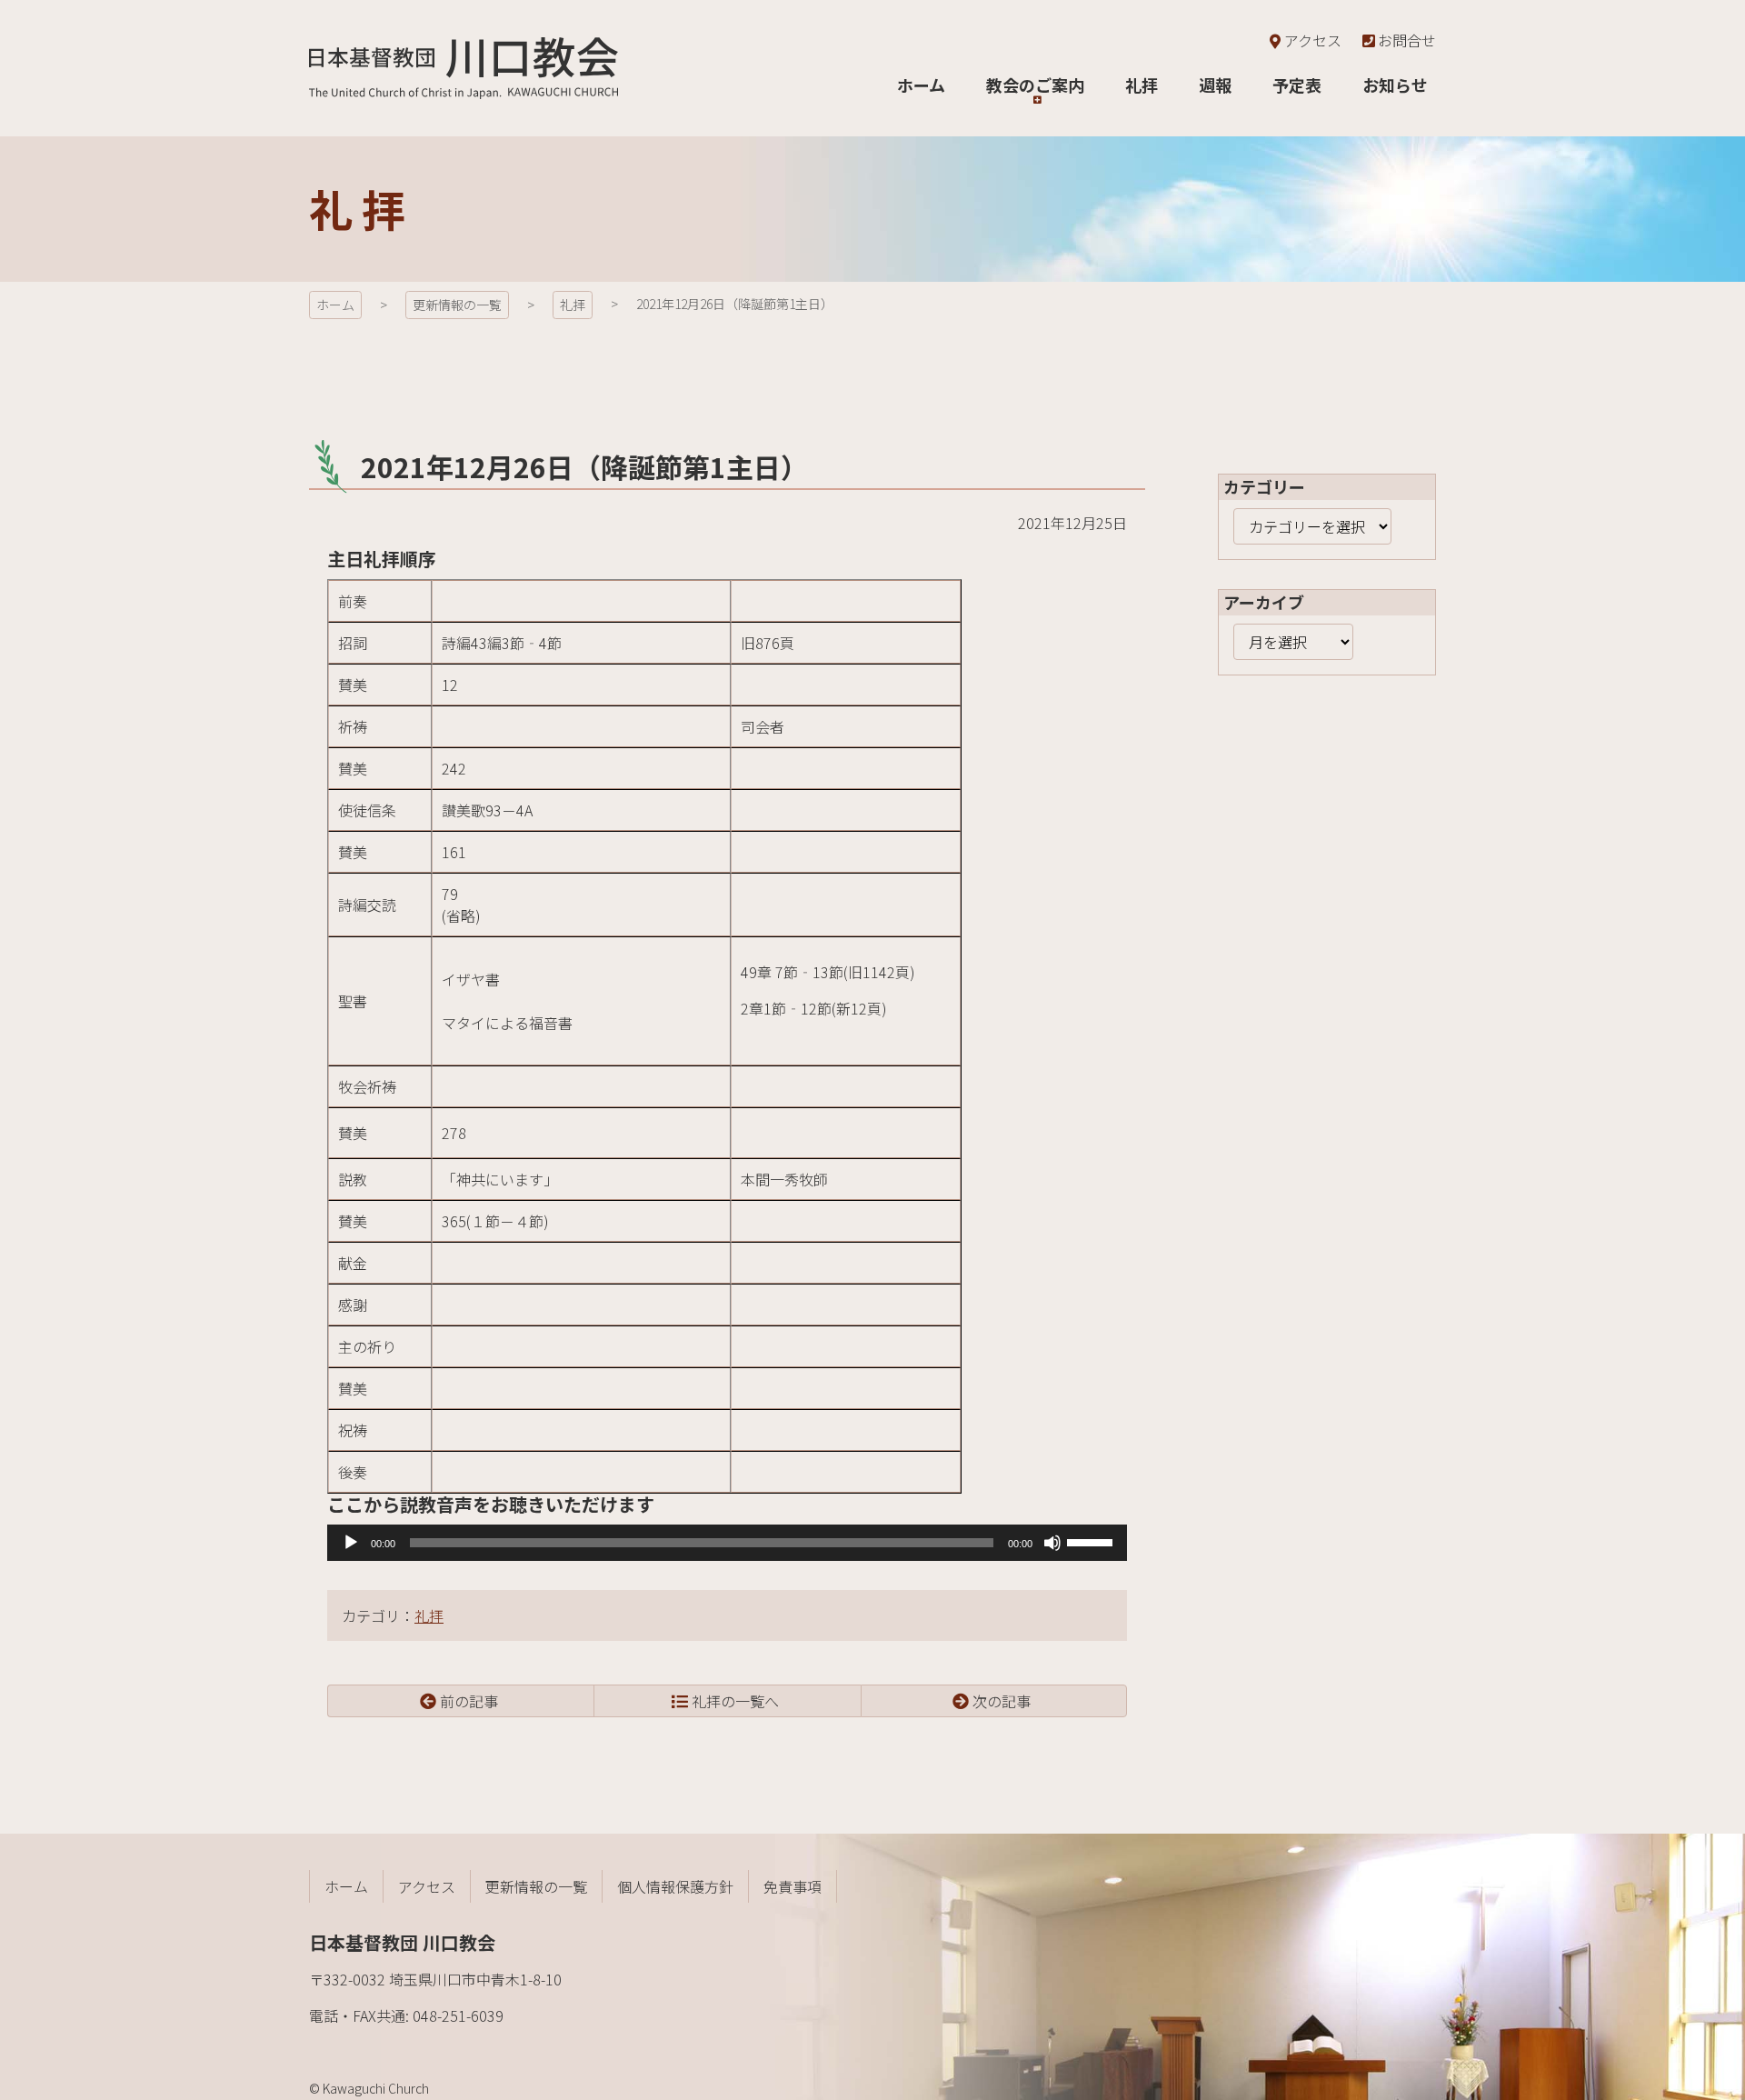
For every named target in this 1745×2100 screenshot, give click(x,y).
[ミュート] (1052, 1543)
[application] (727, 1543)
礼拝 (573, 305)
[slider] (1092, 1541)
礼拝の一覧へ (735, 1701)
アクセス (1312, 40)
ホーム (335, 305)
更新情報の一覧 (457, 305)
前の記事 (469, 1701)
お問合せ (1407, 40)
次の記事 (1002, 1701)
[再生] (351, 1543)
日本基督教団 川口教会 (464, 68)
